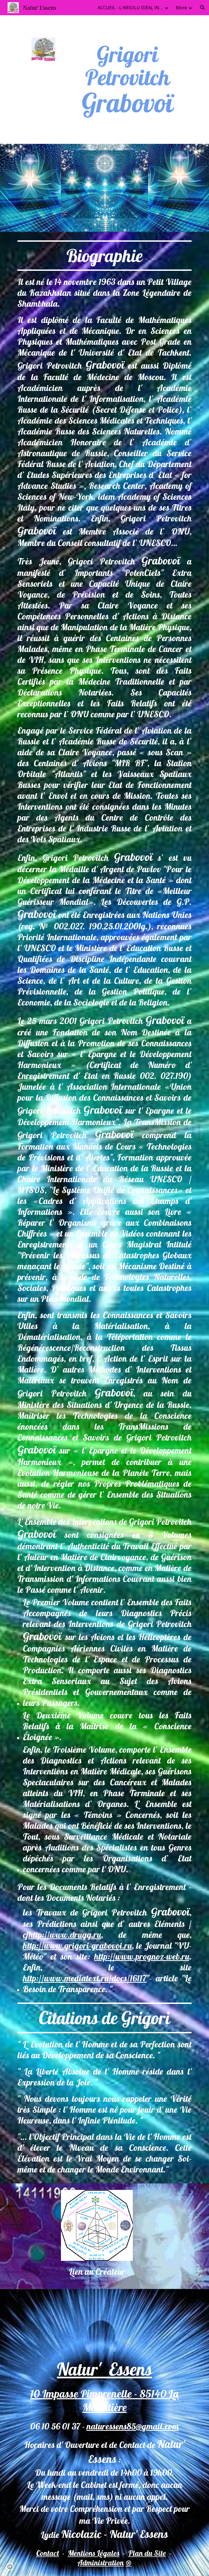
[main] (127, 80)
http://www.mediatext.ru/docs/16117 (85, 1978)
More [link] (181, 8)
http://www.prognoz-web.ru (142, 1956)
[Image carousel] (104, 188)
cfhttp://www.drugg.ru (62, 1935)
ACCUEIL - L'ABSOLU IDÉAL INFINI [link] (130, 8)
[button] (202, 8)
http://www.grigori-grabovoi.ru (77, 1945)
